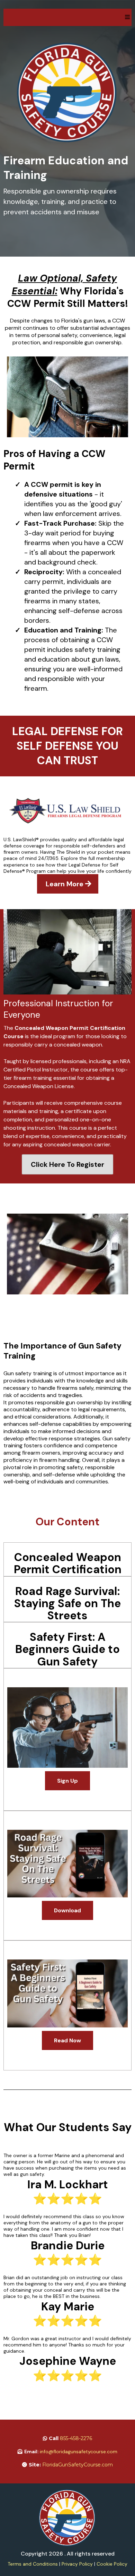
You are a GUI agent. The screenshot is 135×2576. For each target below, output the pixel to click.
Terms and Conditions (33, 2564)
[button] (127, 17)
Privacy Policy (77, 2564)
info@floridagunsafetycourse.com (79, 2452)
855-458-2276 (76, 2438)
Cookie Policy (112, 2564)
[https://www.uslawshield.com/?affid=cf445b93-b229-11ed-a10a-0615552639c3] (67, 811)
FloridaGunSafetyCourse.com (78, 2465)
